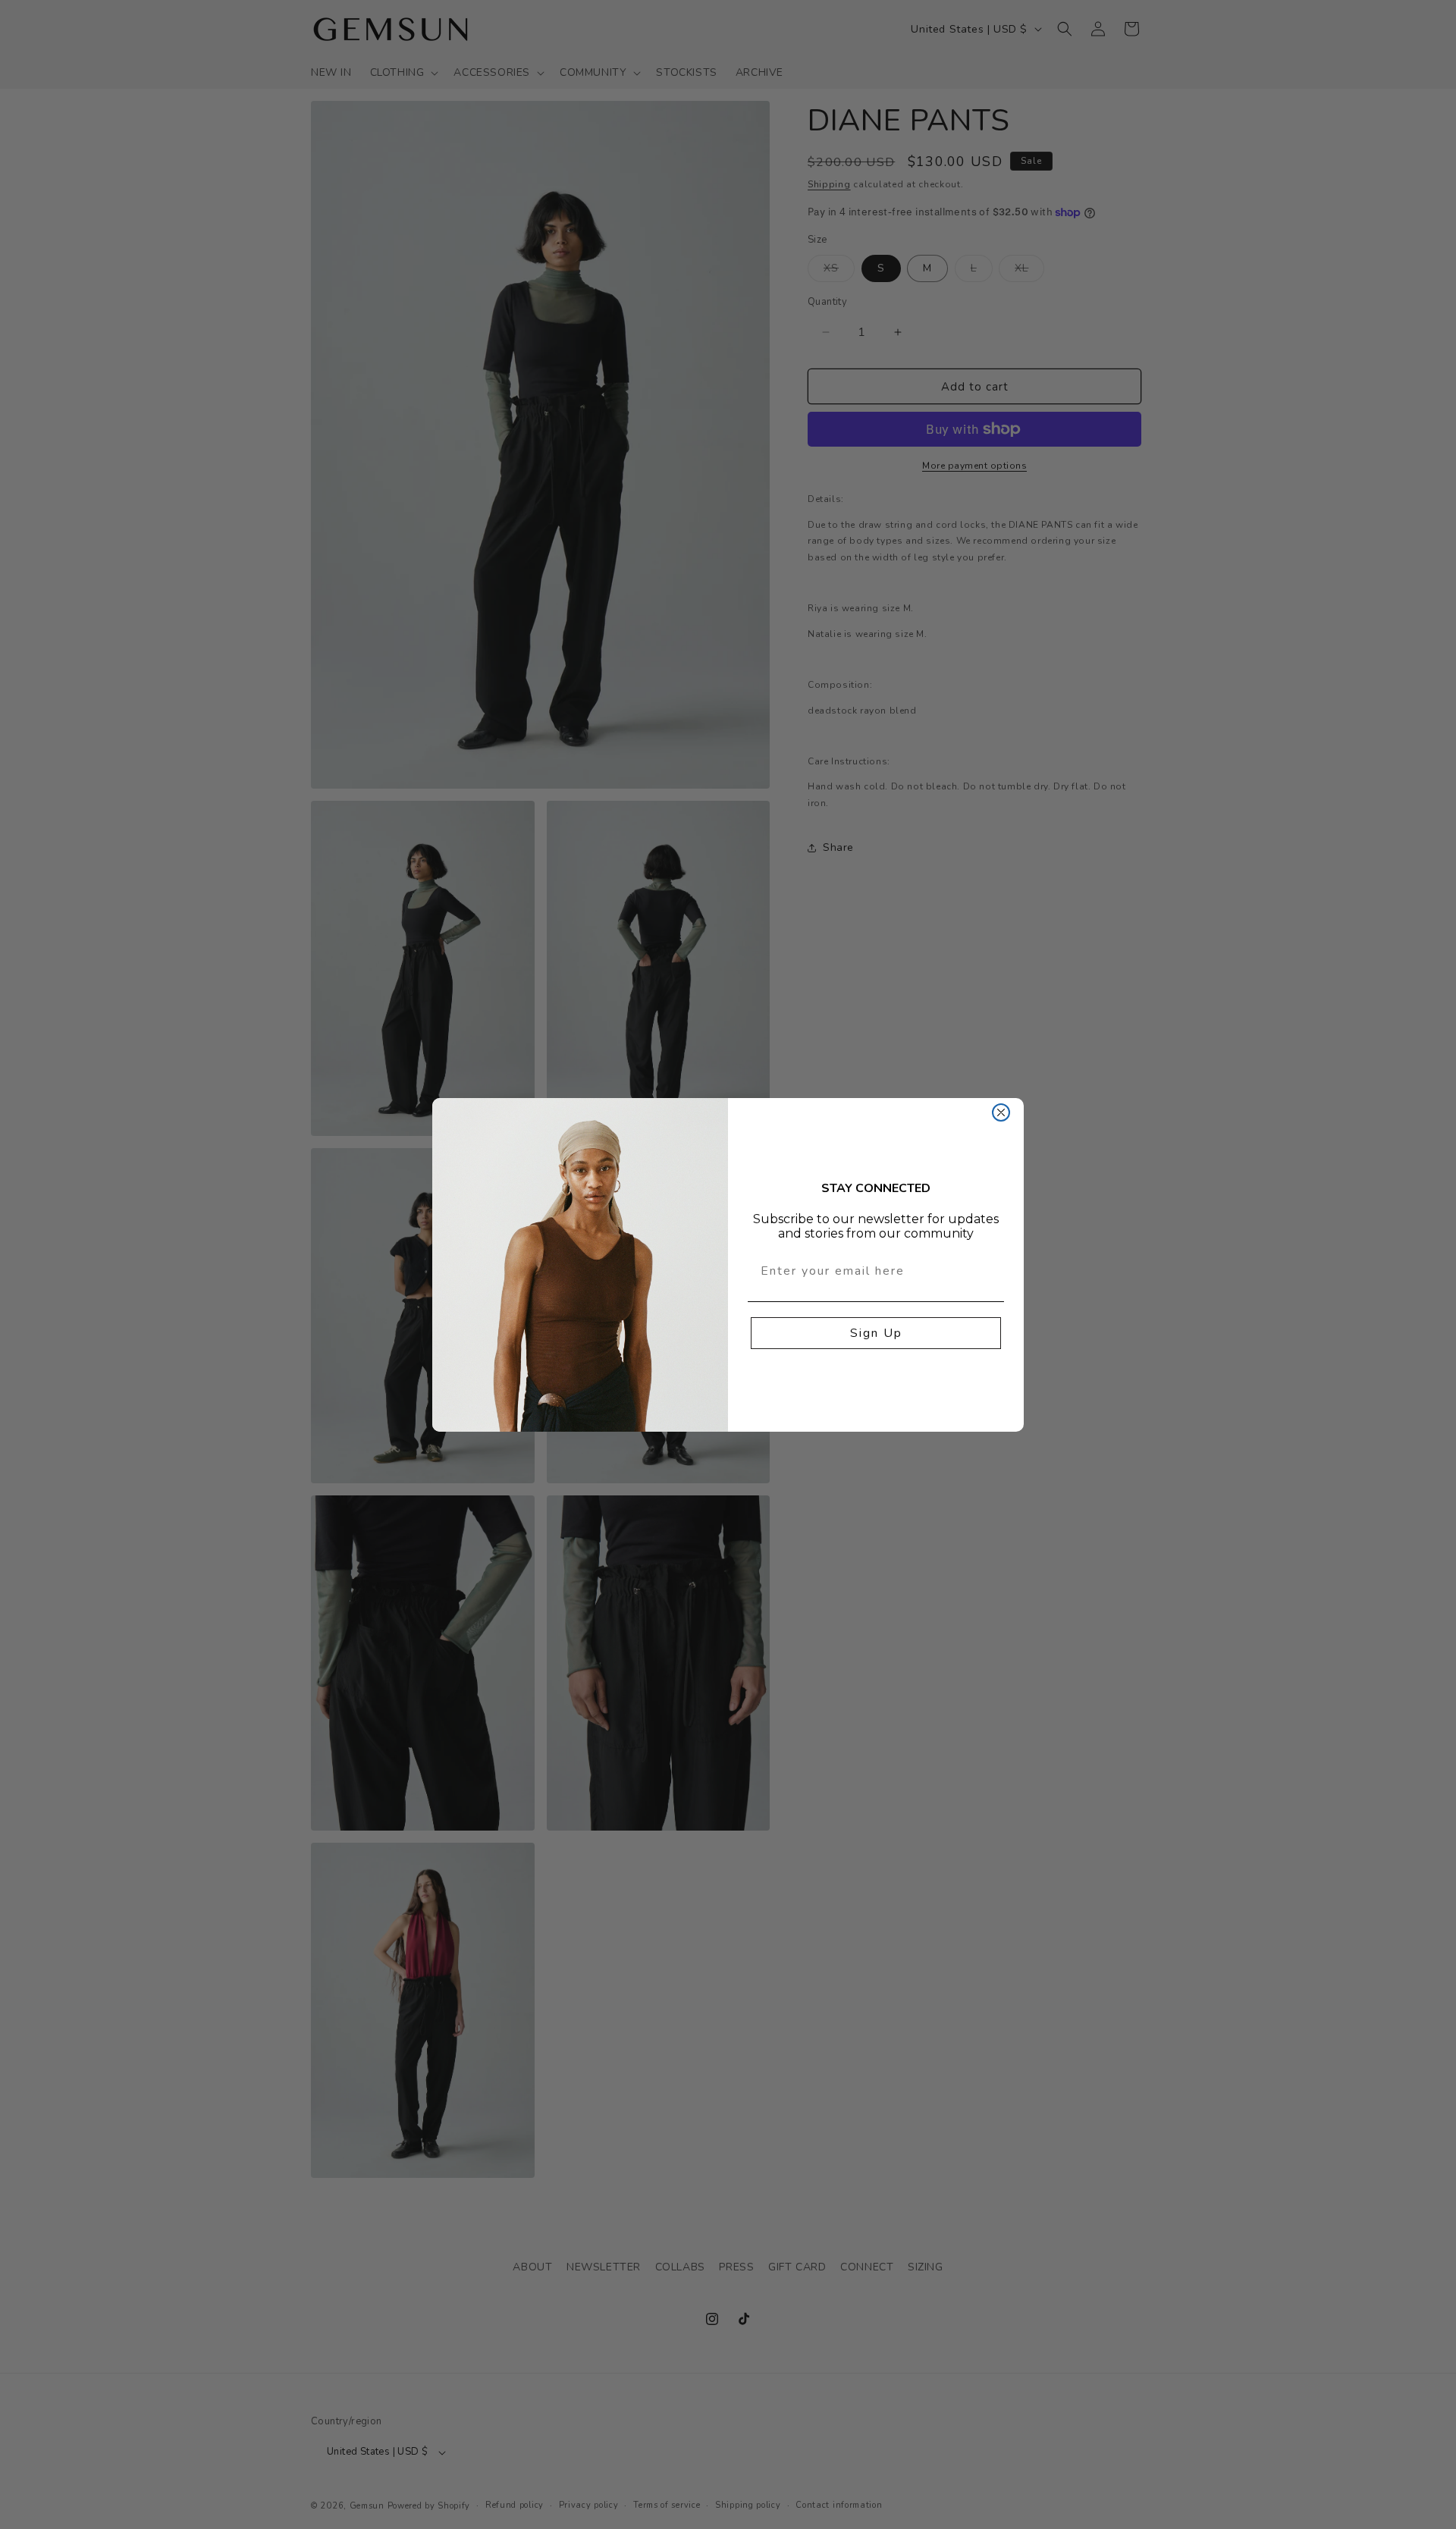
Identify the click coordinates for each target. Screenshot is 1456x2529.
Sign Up (876, 1333)
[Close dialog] (1001, 1112)
